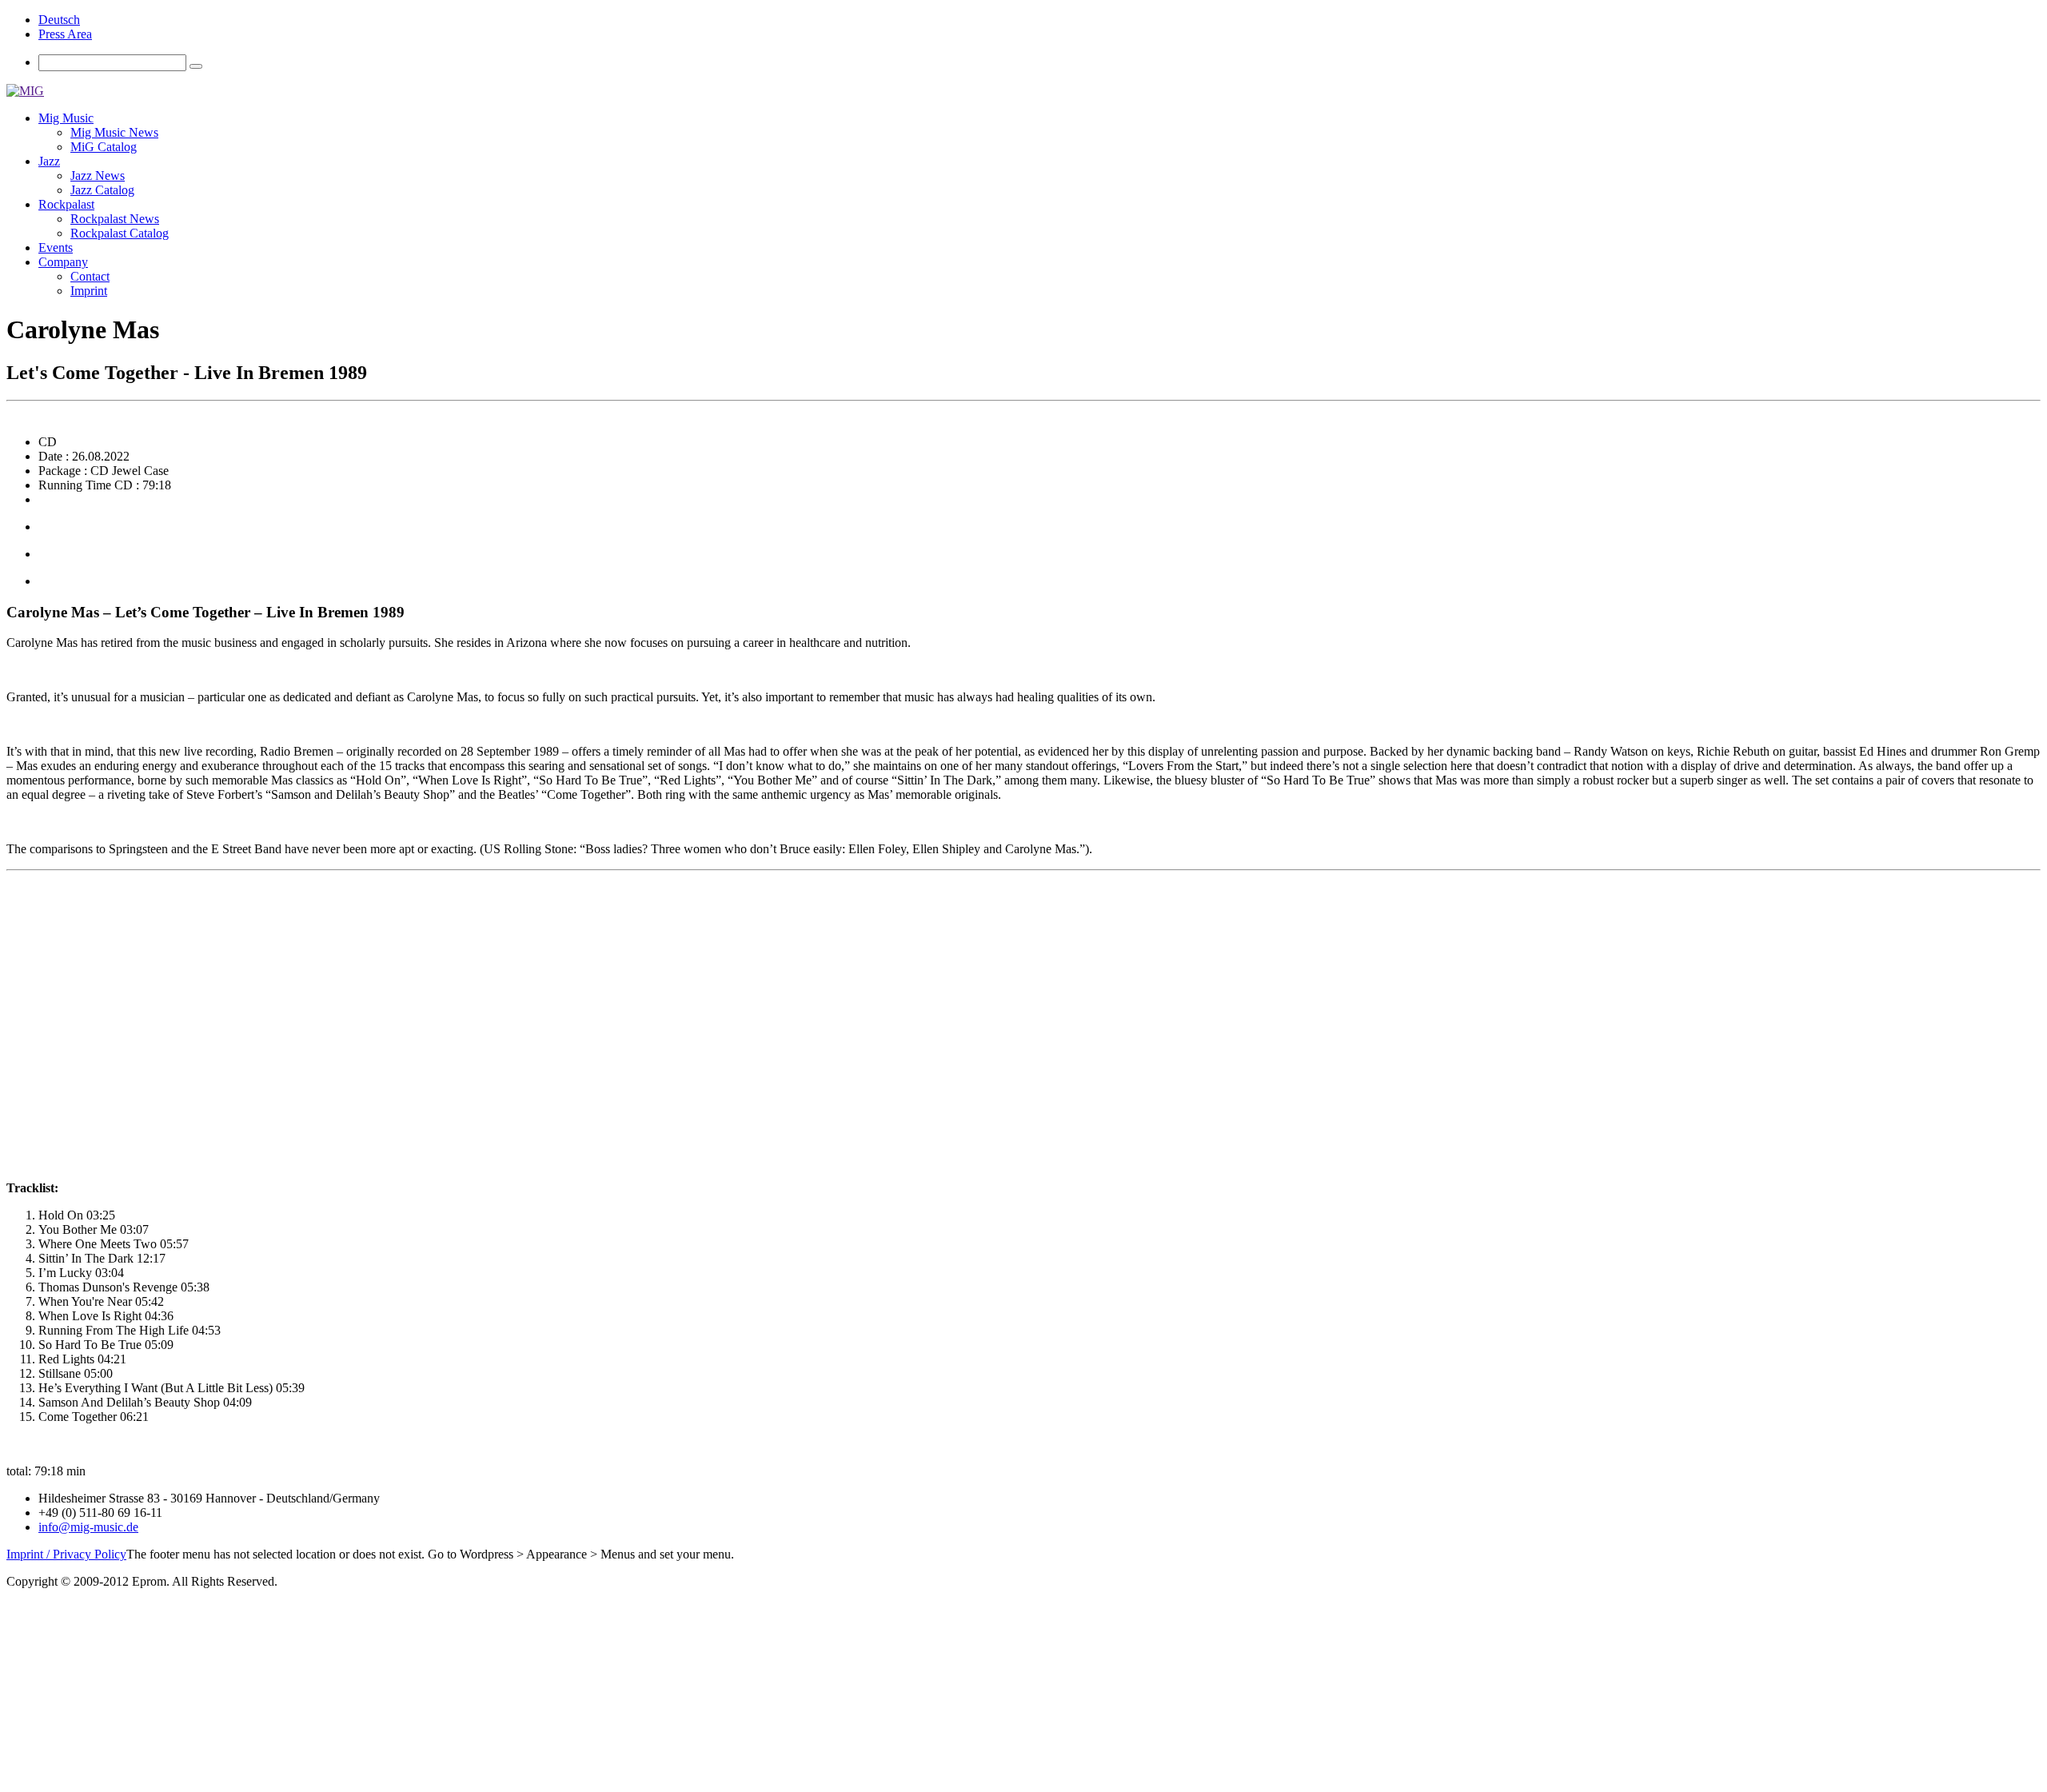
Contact (90, 276)
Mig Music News (114, 132)
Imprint (89, 291)
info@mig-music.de (88, 1527)
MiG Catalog (104, 147)
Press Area (65, 34)
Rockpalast (66, 204)
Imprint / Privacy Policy (66, 1554)
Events (56, 247)
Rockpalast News (115, 219)
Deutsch (59, 20)
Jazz (49, 161)
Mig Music (66, 118)
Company (63, 262)
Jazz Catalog (102, 190)
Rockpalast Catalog (120, 233)
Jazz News (98, 176)
